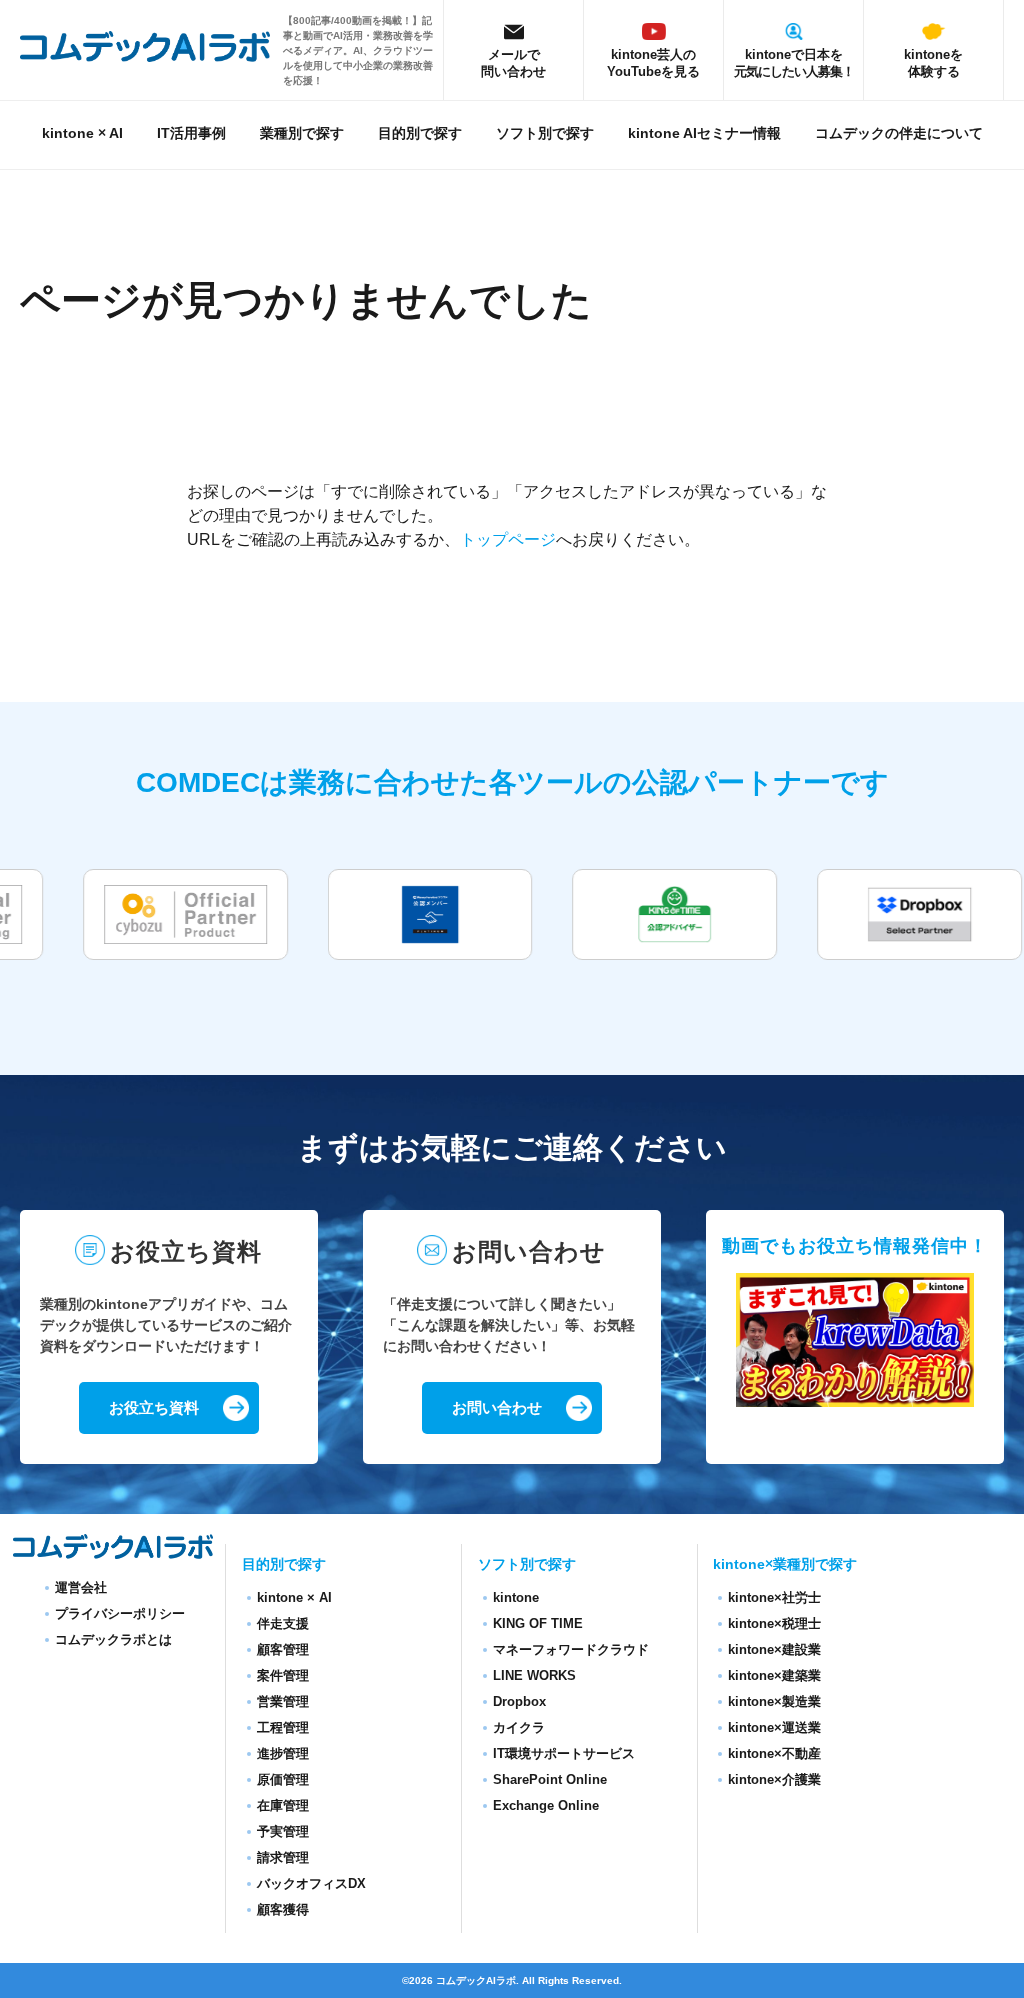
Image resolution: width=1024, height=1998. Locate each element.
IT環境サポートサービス (564, 1753)
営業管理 (283, 1701)
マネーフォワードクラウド (571, 1649)
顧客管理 (283, 1649)
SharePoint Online (550, 1779)
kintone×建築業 (774, 1675)
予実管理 (283, 1831)
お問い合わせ (497, 1407)
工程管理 (283, 1727)
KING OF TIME (538, 1623)
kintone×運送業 (774, 1727)
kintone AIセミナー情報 (704, 133)
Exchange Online (546, 1805)
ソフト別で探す (545, 133)
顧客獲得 (283, 1909)
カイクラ (519, 1727)
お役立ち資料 (154, 1407)
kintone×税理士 (774, 1623)
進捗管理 (283, 1753)
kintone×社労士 (774, 1597)
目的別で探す (420, 133)
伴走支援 (283, 1623)
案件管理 (283, 1675)
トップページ (508, 539)
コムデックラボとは (113, 1639)
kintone (516, 1597)
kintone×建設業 (774, 1649)
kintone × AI (82, 133)
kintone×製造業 (774, 1701)
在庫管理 (283, 1805)
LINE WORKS (534, 1675)
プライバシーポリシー (120, 1613)
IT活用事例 (191, 133)
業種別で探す (302, 133)
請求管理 (283, 1857)
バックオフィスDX (311, 1883)
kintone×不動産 (774, 1753)
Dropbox (519, 1701)
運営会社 (81, 1587)
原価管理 (283, 1779)
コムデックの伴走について (899, 133)
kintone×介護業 (774, 1779)
